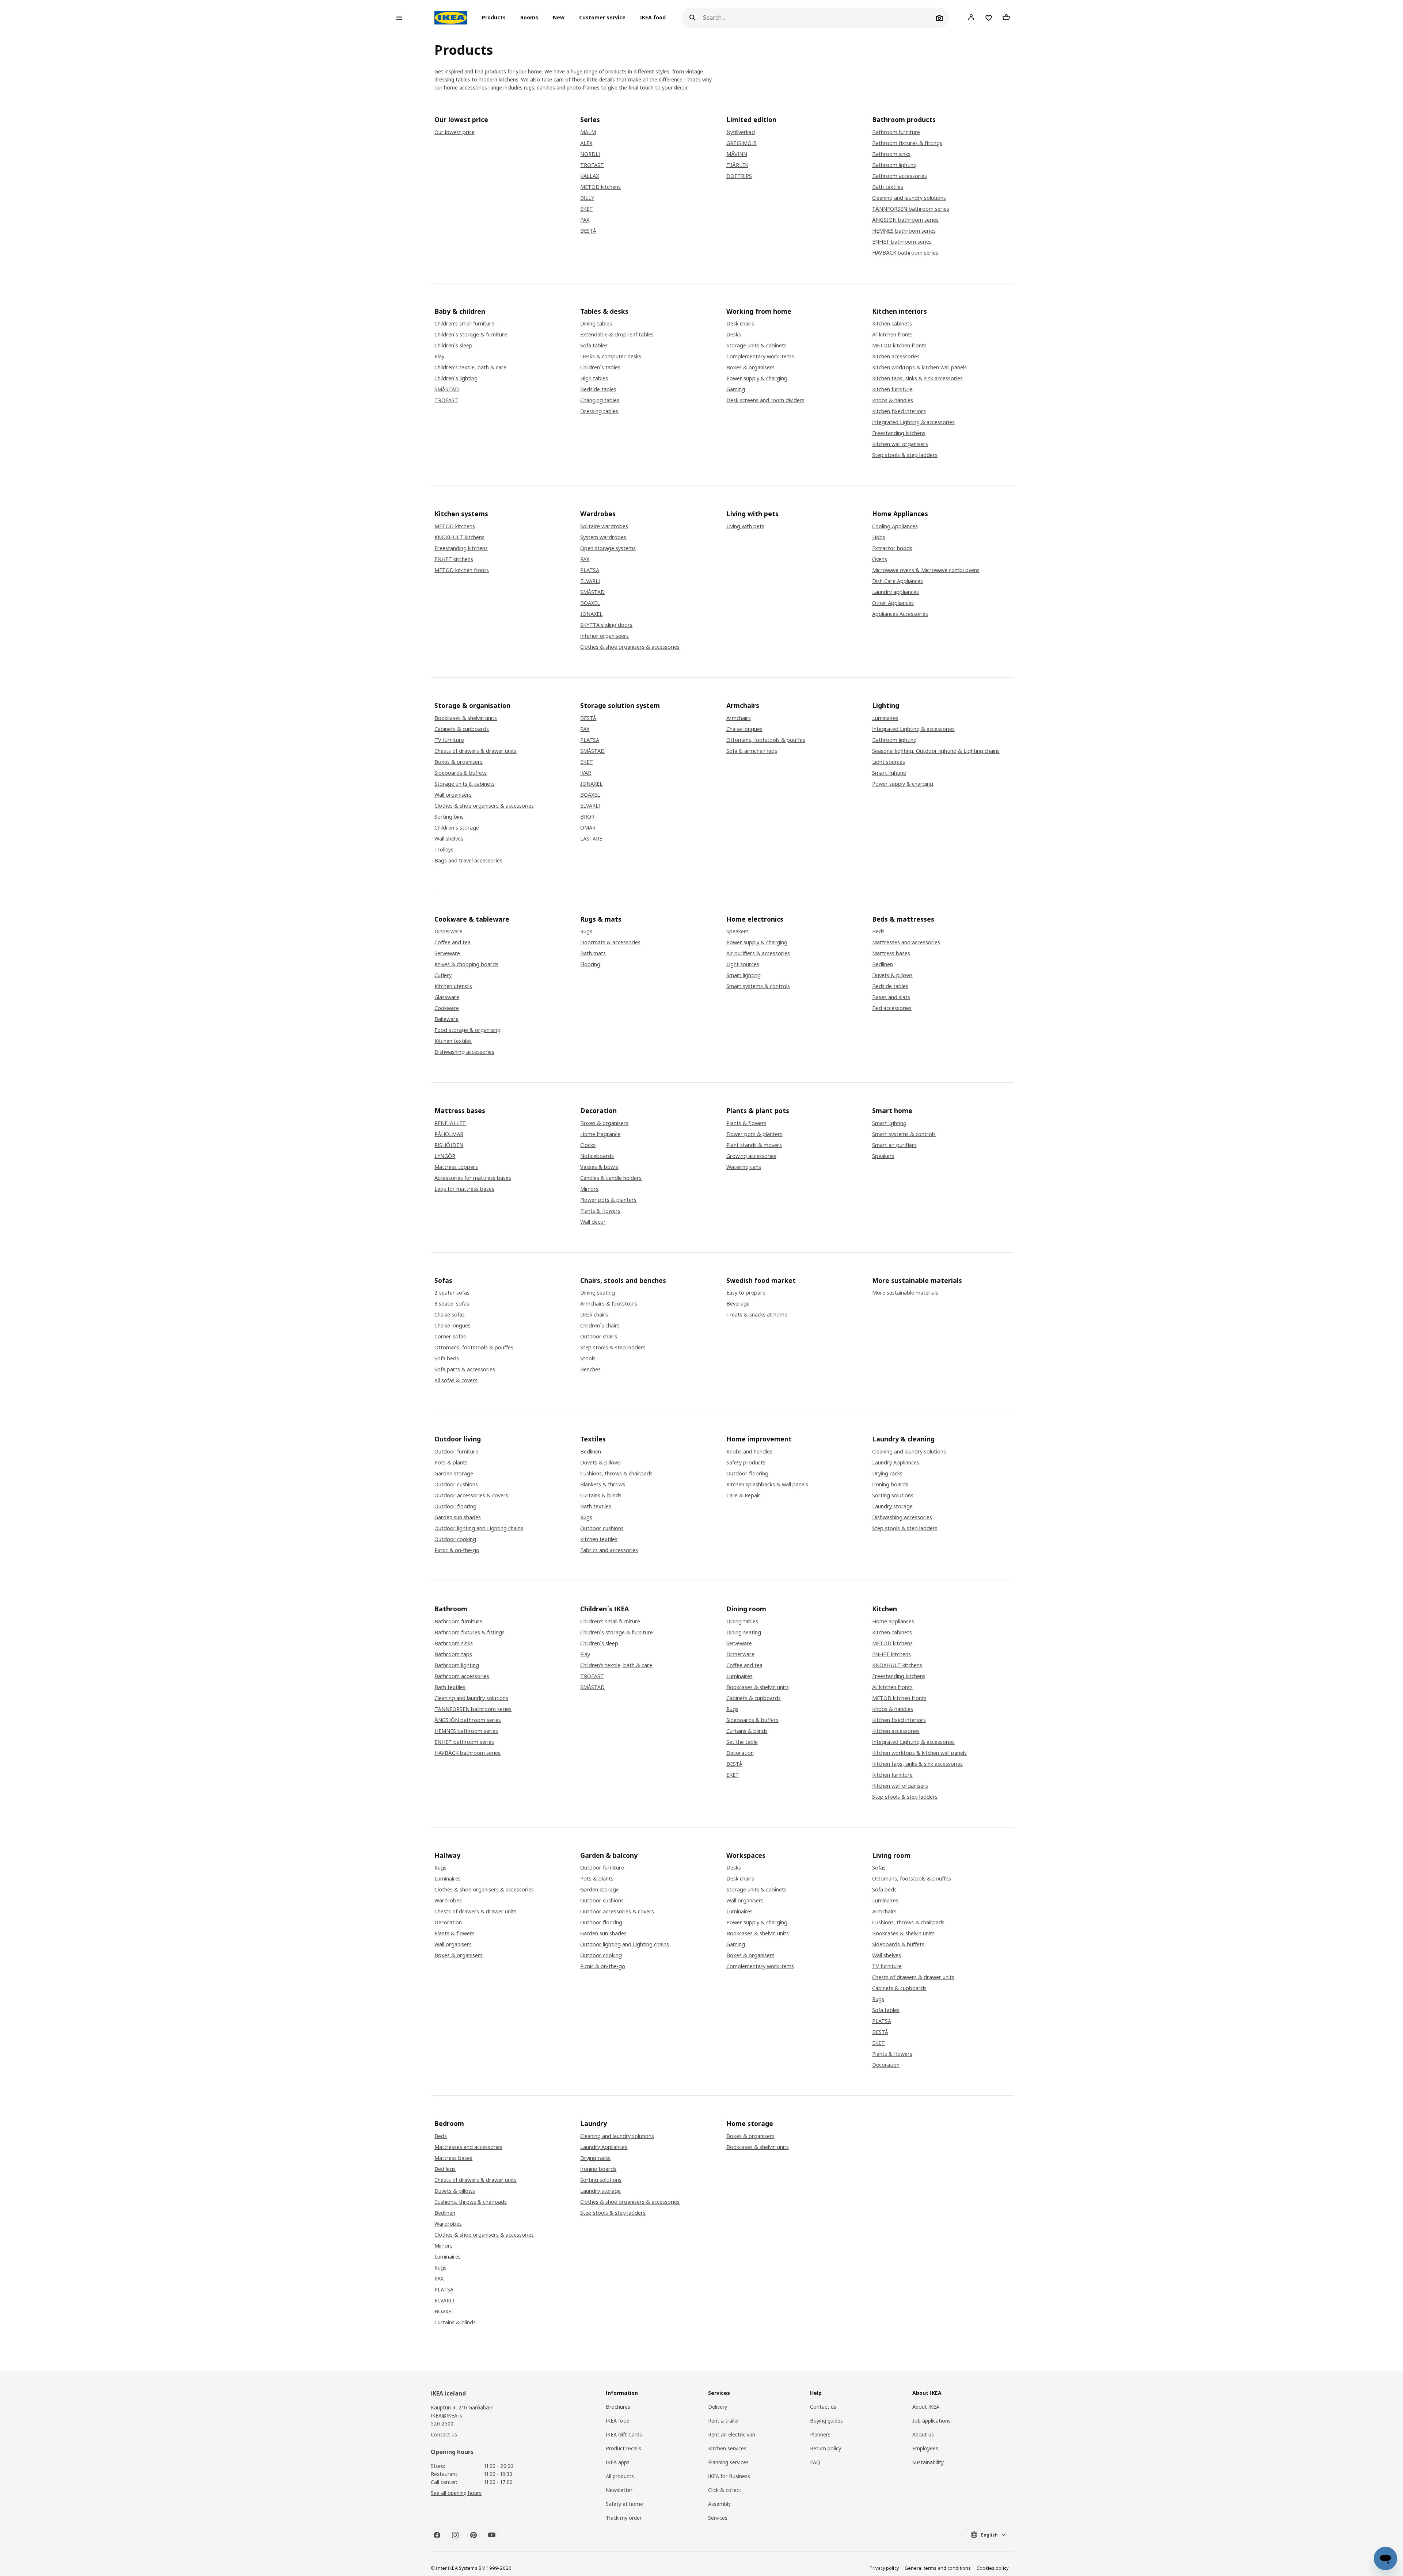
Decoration (740, 1753)
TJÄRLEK (737, 165)
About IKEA (926, 2407)
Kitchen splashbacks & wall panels (767, 1485)
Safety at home (624, 2504)
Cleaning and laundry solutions (909, 198)
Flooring (590, 964)
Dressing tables (599, 411)
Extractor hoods (892, 548)
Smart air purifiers (894, 1145)
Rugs (586, 931)
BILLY (587, 198)
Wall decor (593, 1222)
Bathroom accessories (900, 176)
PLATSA (590, 570)
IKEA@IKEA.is (446, 2415)
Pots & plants (451, 1463)
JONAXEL (591, 614)
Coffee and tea (453, 942)
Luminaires (885, 718)
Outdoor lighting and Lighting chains (479, 1528)
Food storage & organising (467, 1030)
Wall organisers (453, 795)
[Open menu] (399, 18)
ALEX (586, 143)
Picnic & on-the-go (457, 1550)
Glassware (447, 997)
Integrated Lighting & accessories (913, 422)
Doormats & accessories (610, 942)
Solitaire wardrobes (604, 526)
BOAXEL (590, 603)
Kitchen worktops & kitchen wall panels (919, 367)
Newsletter (619, 2490)
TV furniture (449, 740)
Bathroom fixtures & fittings (907, 143)
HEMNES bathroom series (904, 231)
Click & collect (725, 2490)
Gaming (736, 389)
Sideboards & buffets (461, 773)
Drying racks (887, 1474)
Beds (878, 931)
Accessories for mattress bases (473, 1178)
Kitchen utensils (453, 986)
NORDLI (590, 154)
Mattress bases (891, 953)
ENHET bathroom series (902, 242)
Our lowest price (455, 132)
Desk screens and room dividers (765, 400)
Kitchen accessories (896, 357)
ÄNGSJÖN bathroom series (905, 220)
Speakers (737, 931)
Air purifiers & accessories (758, 953)
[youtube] (492, 2535)
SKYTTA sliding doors (606, 625)
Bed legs (445, 2169)
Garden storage (454, 1474)
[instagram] (455, 2535)
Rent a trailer (724, 2421)
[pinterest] (474, 2535)
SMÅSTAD (447, 389)
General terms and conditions (938, 2568)
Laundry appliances (896, 592)
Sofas (879, 1868)
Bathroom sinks (891, 154)
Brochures (618, 2407)
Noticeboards (597, 1156)
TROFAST (592, 165)
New (559, 18)
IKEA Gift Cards (624, 2434)
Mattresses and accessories (906, 942)
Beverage (738, 1304)
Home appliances (893, 1622)
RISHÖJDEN (449, 1145)
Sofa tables (594, 346)
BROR (587, 817)
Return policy (826, 2448)
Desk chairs (740, 324)
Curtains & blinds (601, 1495)
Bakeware (446, 1019)
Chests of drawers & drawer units (476, 751)
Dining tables (596, 324)
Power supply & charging (757, 378)
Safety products (746, 1463)
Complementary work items (760, 357)
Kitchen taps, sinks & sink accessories (917, 378)
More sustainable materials (905, 1293)
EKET (587, 209)
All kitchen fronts (892, 335)
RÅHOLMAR (449, 1134)
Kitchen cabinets (892, 324)
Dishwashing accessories (464, 1052)
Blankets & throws (603, 1485)
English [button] (989, 2535)
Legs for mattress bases (464, 1189)
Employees (925, 2448)
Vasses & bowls (599, 1167)
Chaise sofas (450, 1315)
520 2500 (442, 2423)
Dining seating (598, 1293)
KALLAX (590, 176)
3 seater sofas (452, 1304)
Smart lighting (889, 773)
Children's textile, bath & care (470, 367)
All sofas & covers (456, 1380)
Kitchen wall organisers (900, 444)
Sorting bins (449, 817)
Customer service (602, 18)
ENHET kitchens (454, 559)
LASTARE (591, 839)
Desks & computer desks (611, 357)
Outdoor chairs (599, 1337)
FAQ (815, 2462)
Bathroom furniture (896, 132)
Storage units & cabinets (756, 346)
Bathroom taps (453, 1654)
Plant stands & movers (754, 1145)
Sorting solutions (893, 1495)
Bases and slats (891, 997)
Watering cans (744, 1167)
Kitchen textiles (453, 1041)
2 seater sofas (452, 1293)
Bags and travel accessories (468, 861)
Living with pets (745, 526)
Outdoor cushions (456, 1485)
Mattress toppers (456, 1167)
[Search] (692, 18)
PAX (585, 220)
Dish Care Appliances (898, 581)
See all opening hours (456, 2493)
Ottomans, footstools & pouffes (766, 740)
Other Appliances (893, 603)
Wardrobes (448, 1901)
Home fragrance (600, 1134)
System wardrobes (603, 537)
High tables (594, 378)
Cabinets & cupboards (462, 729)
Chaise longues (744, 729)
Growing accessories (751, 1156)
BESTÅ (588, 231)
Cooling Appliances (895, 526)
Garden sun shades (458, 1517)
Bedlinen (883, 964)
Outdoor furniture (456, 1452)
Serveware (447, 953)
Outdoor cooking (455, 1539)
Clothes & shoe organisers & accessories (630, 647)
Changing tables (600, 400)
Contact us (444, 2434)
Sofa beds (447, 1359)
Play (439, 357)
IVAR (586, 773)
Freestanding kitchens (899, 433)
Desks (734, 335)
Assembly (719, 2504)
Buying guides (826, 2421)
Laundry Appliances (896, 1463)
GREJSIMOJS (742, 143)
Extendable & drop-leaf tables (617, 335)
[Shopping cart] (1006, 18)
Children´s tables (600, 367)
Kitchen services (727, 2448)
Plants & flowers (600, 1211)
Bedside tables (598, 389)
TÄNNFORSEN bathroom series (911, 209)
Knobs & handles (893, 400)
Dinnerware (448, 931)
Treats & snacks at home (757, 1315)
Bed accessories (892, 1008)
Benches (590, 1369)
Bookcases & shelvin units (466, 718)
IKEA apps (618, 2462)
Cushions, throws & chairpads (616, 1474)
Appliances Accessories (900, 614)
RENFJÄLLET (450, 1123)
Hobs (879, 537)
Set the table (742, 1742)
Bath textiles (888, 187)
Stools (588, 1359)
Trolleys (444, 850)
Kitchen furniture (892, 389)
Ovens (880, 559)
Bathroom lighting (894, 165)
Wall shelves (449, 839)
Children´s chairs (600, 1326)
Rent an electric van (732, 2434)
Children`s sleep (453, 346)
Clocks (588, 1145)
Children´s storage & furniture (471, 335)
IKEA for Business (729, 2476)
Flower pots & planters (608, 1200)
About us (923, 2434)
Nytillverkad (741, 132)
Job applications (931, 2421)
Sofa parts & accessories (465, 1369)
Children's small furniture (464, 324)
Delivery (718, 2407)
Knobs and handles (749, 1452)
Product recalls (623, 2448)
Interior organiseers (604, 636)
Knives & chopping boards (466, 964)
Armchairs (739, 718)
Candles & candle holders (611, 1178)
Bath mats (593, 953)
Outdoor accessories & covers (471, 1495)
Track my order (624, 2518)
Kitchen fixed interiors (899, 411)
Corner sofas (450, 1337)
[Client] (971, 18)
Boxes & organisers (750, 367)
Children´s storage (457, 828)
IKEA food (653, 18)
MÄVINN (737, 154)
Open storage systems (608, 548)
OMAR (588, 828)
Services (718, 2518)
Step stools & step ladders (905, 455)
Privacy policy (884, 2568)
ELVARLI (590, 581)
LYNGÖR (445, 1156)
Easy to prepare (746, 1293)
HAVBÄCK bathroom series (905, 253)
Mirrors (589, 1189)
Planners (820, 2434)
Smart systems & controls (758, 986)
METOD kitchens (600, 187)
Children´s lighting (456, 378)
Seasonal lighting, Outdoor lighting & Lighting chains (936, 751)
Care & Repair (743, 1495)
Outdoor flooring (455, 1506)
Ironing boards (890, 1485)
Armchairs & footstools (609, 1304)
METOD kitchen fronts (899, 346)
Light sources (889, 762)
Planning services (728, 2462)
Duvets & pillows (892, 975)
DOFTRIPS (739, 176)
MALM (588, 132)
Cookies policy (993, 2568)
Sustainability (928, 2462)
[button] (496, 18)
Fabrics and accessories (609, 1550)
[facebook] (437, 2535)
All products (620, 2476)
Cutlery (443, 975)
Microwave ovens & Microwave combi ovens (926, 570)
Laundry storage (892, 1506)
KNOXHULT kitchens (459, 537)
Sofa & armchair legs (752, 751)
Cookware (447, 1008)
